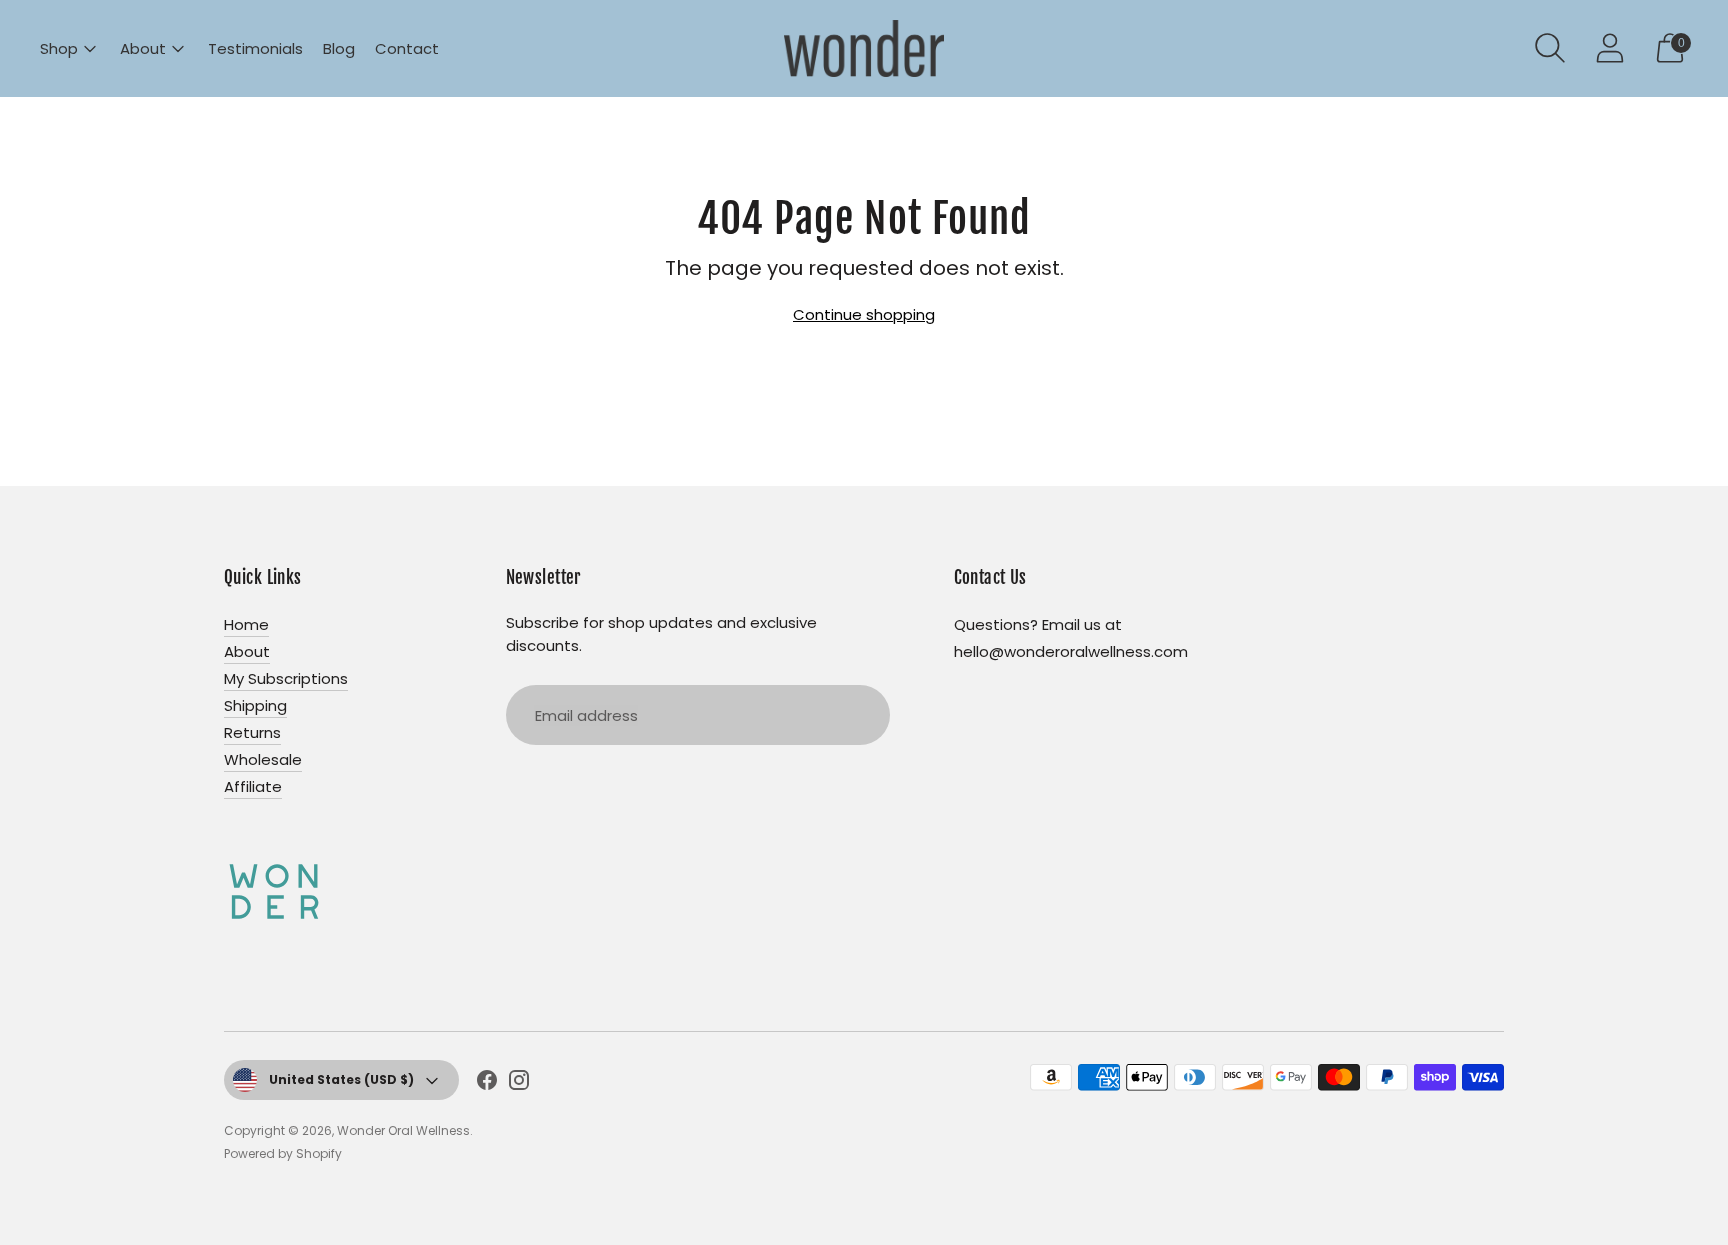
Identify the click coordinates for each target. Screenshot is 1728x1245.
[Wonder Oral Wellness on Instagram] (519, 1083)
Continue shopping (864, 314)
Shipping (255, 705)
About (143, 48)
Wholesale (263, 759)
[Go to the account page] (1610, 48)
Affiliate (253, 786)
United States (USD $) (341, 1079)
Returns (252, 732)
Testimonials (255, 48)
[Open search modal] (1550, 48)
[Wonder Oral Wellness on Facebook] (487, 1083)
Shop (59, 48)
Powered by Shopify (283, 1153)
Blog (339, 48)
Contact (407, 48)
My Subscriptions (286, 678)
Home (246, 624)
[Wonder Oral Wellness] (864, 48)
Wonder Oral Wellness (403, 1130)
